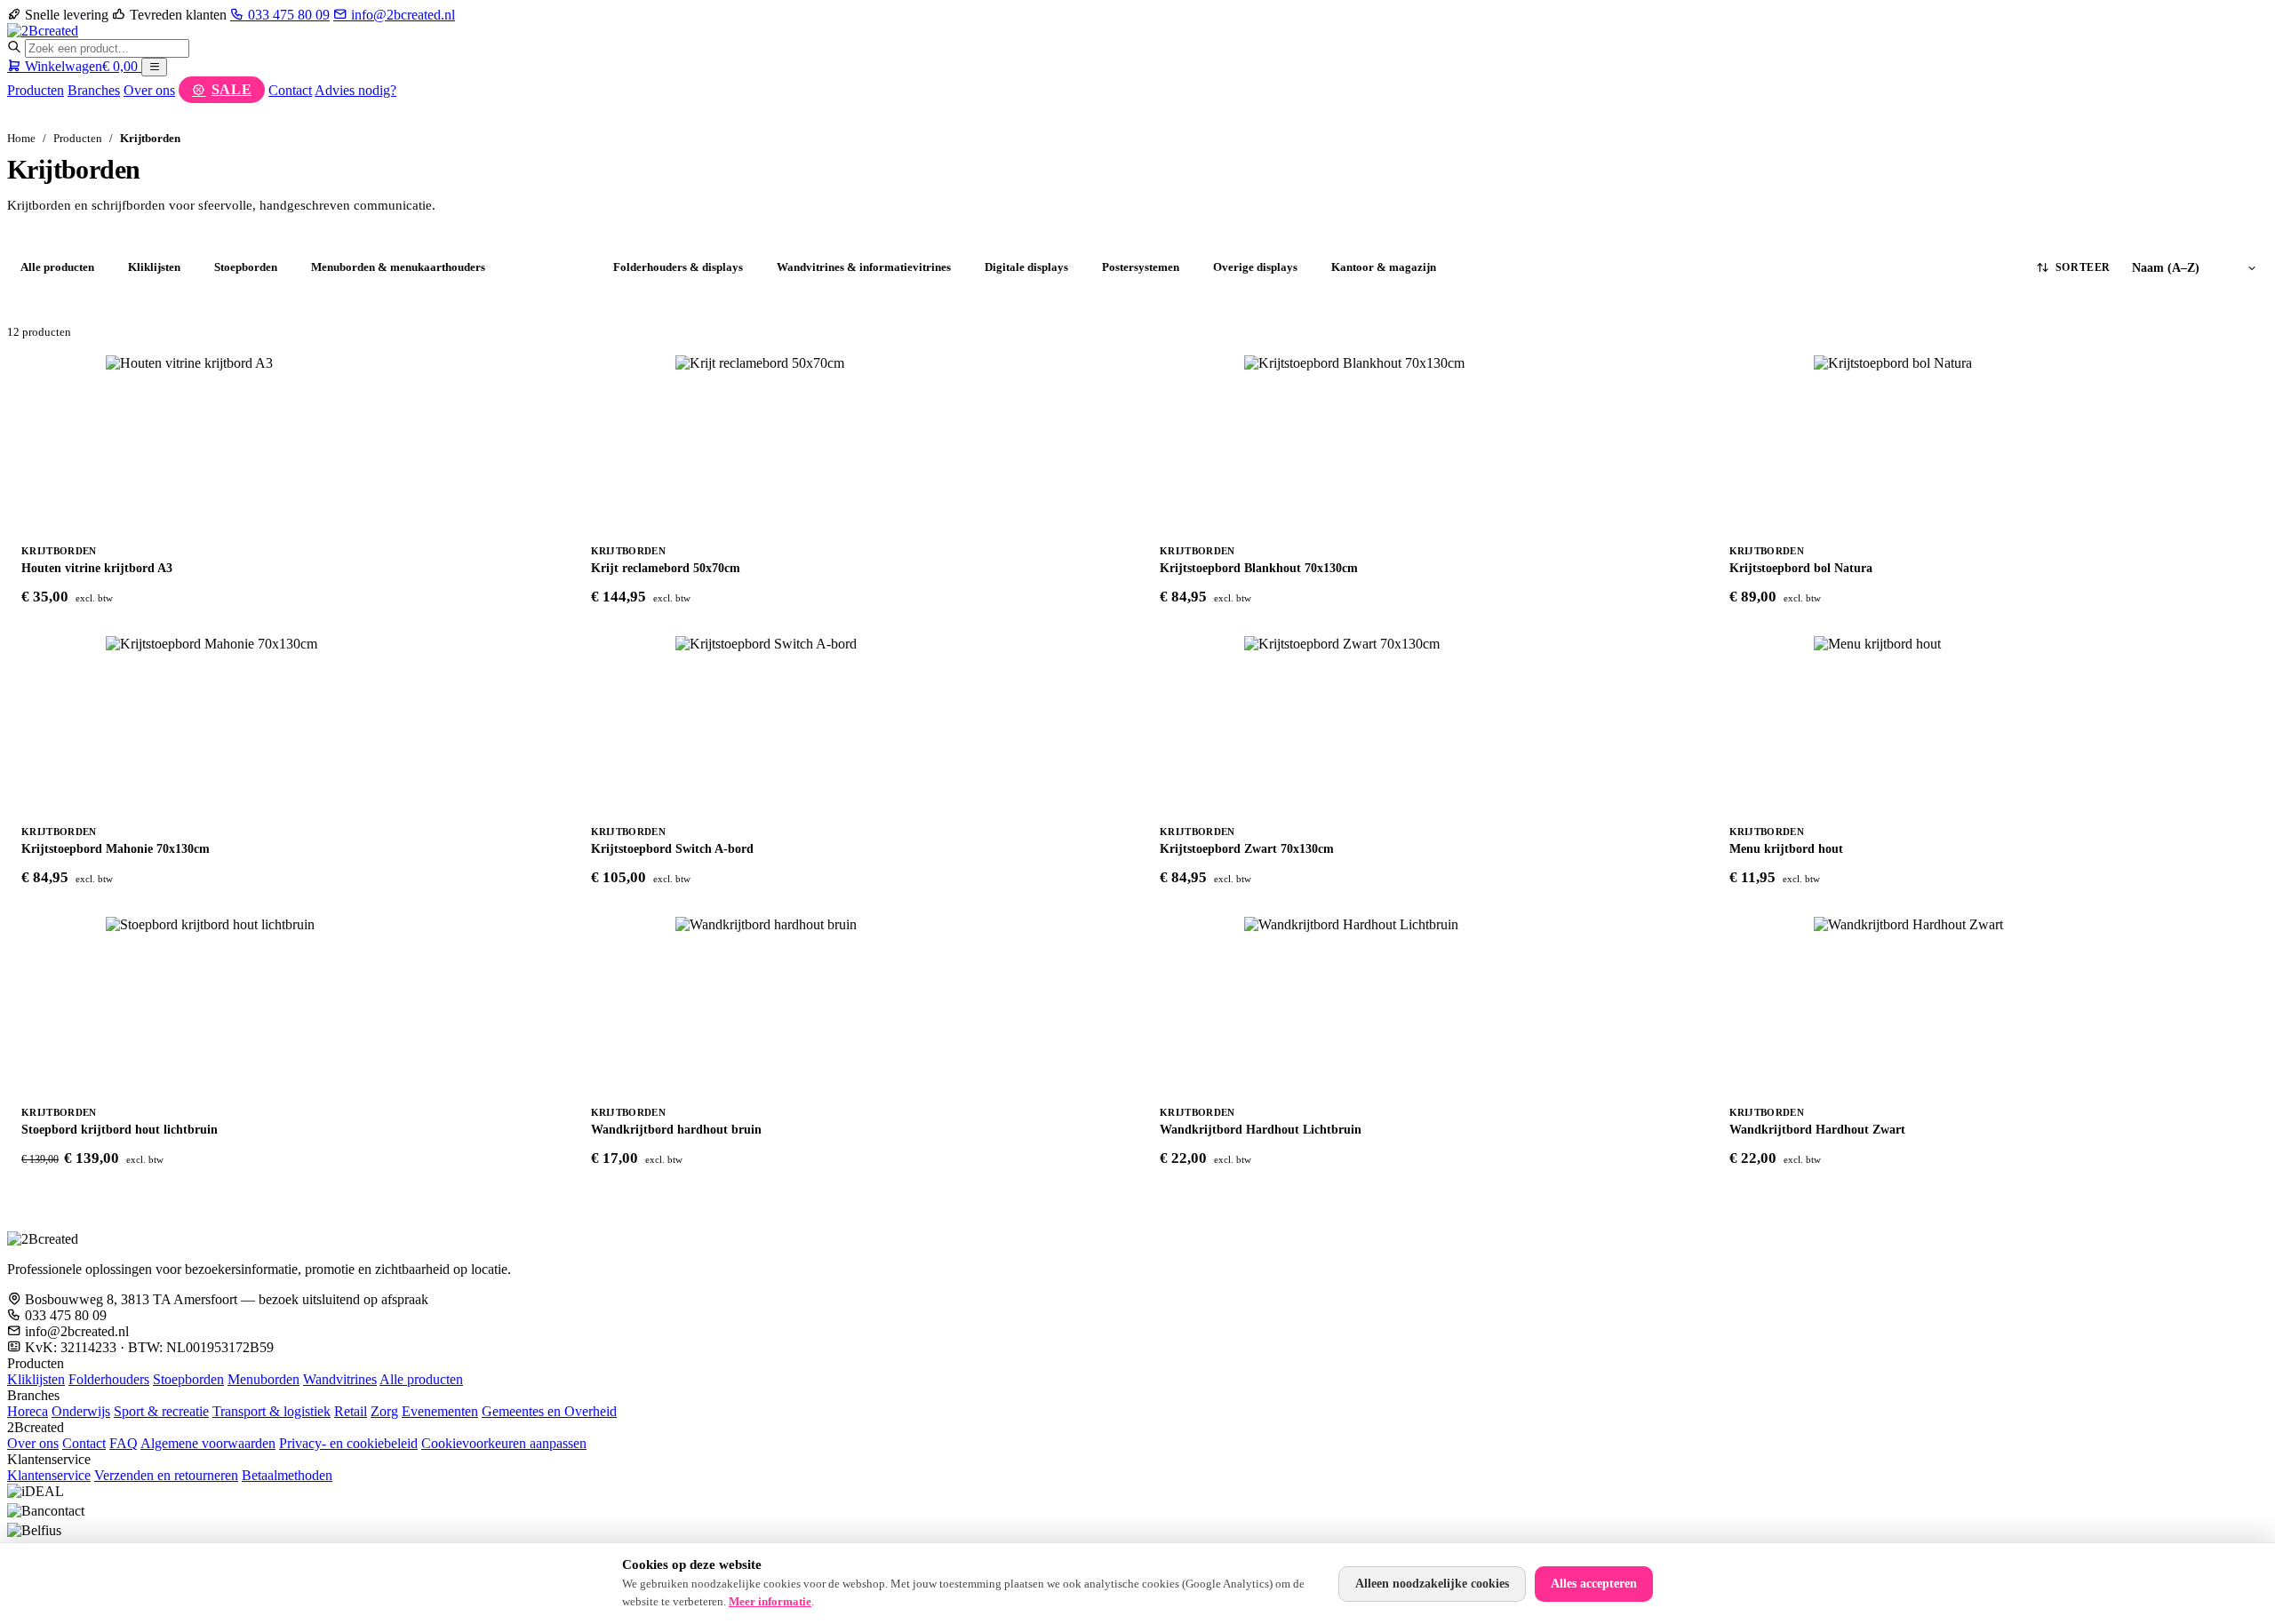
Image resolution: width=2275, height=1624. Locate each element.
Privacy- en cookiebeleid (348, 1443)
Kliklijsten (154, 267)
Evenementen (440, 1411)
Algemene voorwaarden (208, 1443)
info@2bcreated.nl (401, 15)
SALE (232, 89)
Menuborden (263, 1379)
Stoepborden (246, 267)
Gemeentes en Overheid (549, 1411)
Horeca (28, 1411)
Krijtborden (549, 267)
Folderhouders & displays (678, 267)
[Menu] (154, 67)
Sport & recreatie (161, 1411)
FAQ (124, 1443)
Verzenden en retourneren (166, 1475)
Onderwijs (81, 1411)
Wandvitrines (340, 1379)
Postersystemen (1141, 267)
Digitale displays (1026, 267)
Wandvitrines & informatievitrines (864, 267)
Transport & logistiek (271, 1411)
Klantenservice (49, 1475)
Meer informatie (770, 1601)
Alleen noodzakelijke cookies (1432, 1584)
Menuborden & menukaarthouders (398, 267)
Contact (290, 90)
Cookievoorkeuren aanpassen (504, 1443)
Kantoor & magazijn (1384, 267)
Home (21, 138)
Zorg (384, 1411)
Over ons (149, 90)
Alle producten (57, 267)
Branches (94, 90)
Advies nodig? (355, 90)
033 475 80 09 (287, 15)
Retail (351, 1411)
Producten (36, 90)
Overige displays (1255, 267)
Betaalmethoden (287, 1475)
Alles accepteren (1594, 1584)
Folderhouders (109, 1379)
